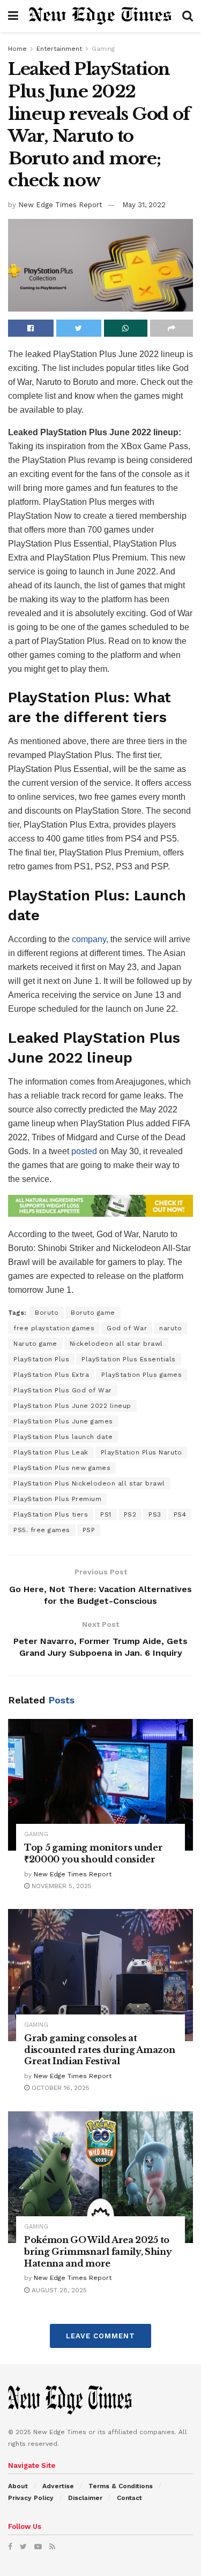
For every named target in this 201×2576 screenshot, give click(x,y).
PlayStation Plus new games (62, 1468)
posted (84, 1151)
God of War (127, 1328)
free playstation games (54, 1328)
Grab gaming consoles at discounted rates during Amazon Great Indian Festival (99, 2050)
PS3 (155, 1514)
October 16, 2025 (59, 2088)
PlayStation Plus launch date (63, 1437)
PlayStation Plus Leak (51, 1452)
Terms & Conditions (121, 2486)
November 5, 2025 (61, 1886)
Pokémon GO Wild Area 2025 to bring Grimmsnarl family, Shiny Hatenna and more (98, 2251)
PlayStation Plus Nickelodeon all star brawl (89, 1483)
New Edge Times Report (60, 205)
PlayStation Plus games (142, 1375)
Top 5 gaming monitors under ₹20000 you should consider (93, 1853)
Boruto (47, 1313)
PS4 (180, 1514)
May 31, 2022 (144, 205)
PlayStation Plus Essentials (129, 1359)
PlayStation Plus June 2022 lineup (72, 1406)
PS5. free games (42, 1530)
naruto (170, 1328)
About (18, 2486)
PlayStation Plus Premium (57, 1499)
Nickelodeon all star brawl (116, 1344)
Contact (129, 2498)
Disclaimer (85, 2498)
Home (17, 49)
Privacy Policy (31, 2498)
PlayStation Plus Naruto (142, 1452)
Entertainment (59, 49)
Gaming (103, 49)
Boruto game (93, 1313)
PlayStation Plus (41, 1359)
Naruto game (35, 1344)
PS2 (130, 1514)
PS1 (106, 1514)
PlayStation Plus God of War (63, 1390)
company (89, 939)
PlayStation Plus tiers (51, 1514)
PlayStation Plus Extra (51, 1375)
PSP (89, 1530)
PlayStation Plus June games (63, 1421)
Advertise (58, 2486)
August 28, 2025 (58, 2290)
